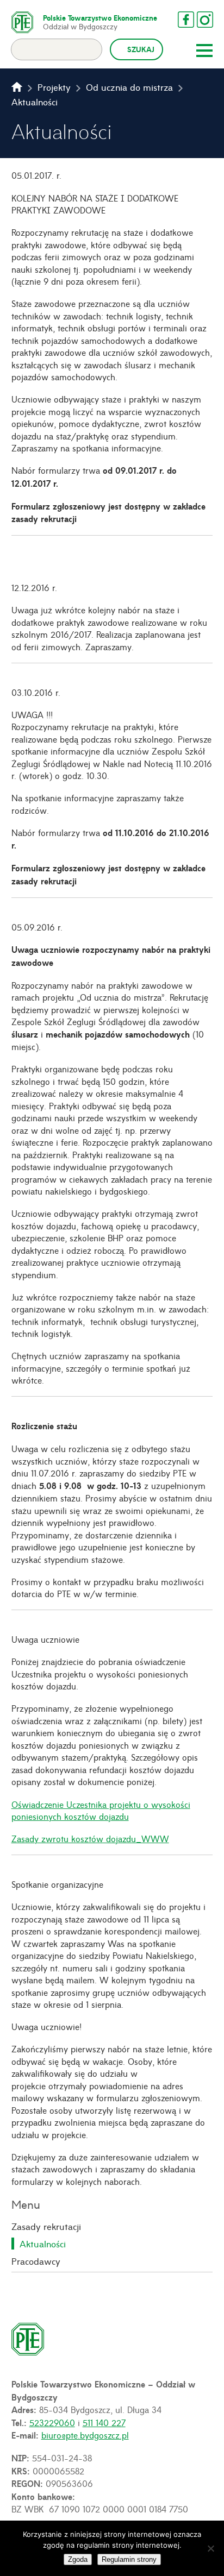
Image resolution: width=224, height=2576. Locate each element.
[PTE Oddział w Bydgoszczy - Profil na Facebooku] (186, 20)
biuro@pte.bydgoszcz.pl (85, 2435)
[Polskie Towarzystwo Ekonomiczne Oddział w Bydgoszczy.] (17, 87)
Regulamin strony (129, 2559)
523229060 (52, 2422)
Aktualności (43, 2244)
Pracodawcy (36, 2261)
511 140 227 (104, 2422)
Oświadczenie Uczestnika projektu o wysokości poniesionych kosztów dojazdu (101, 1810)
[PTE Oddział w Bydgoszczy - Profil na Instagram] (205, 20)
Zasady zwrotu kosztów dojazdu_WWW (90, 1838)
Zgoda (78, 2559)
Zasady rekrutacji (46, 2226)
